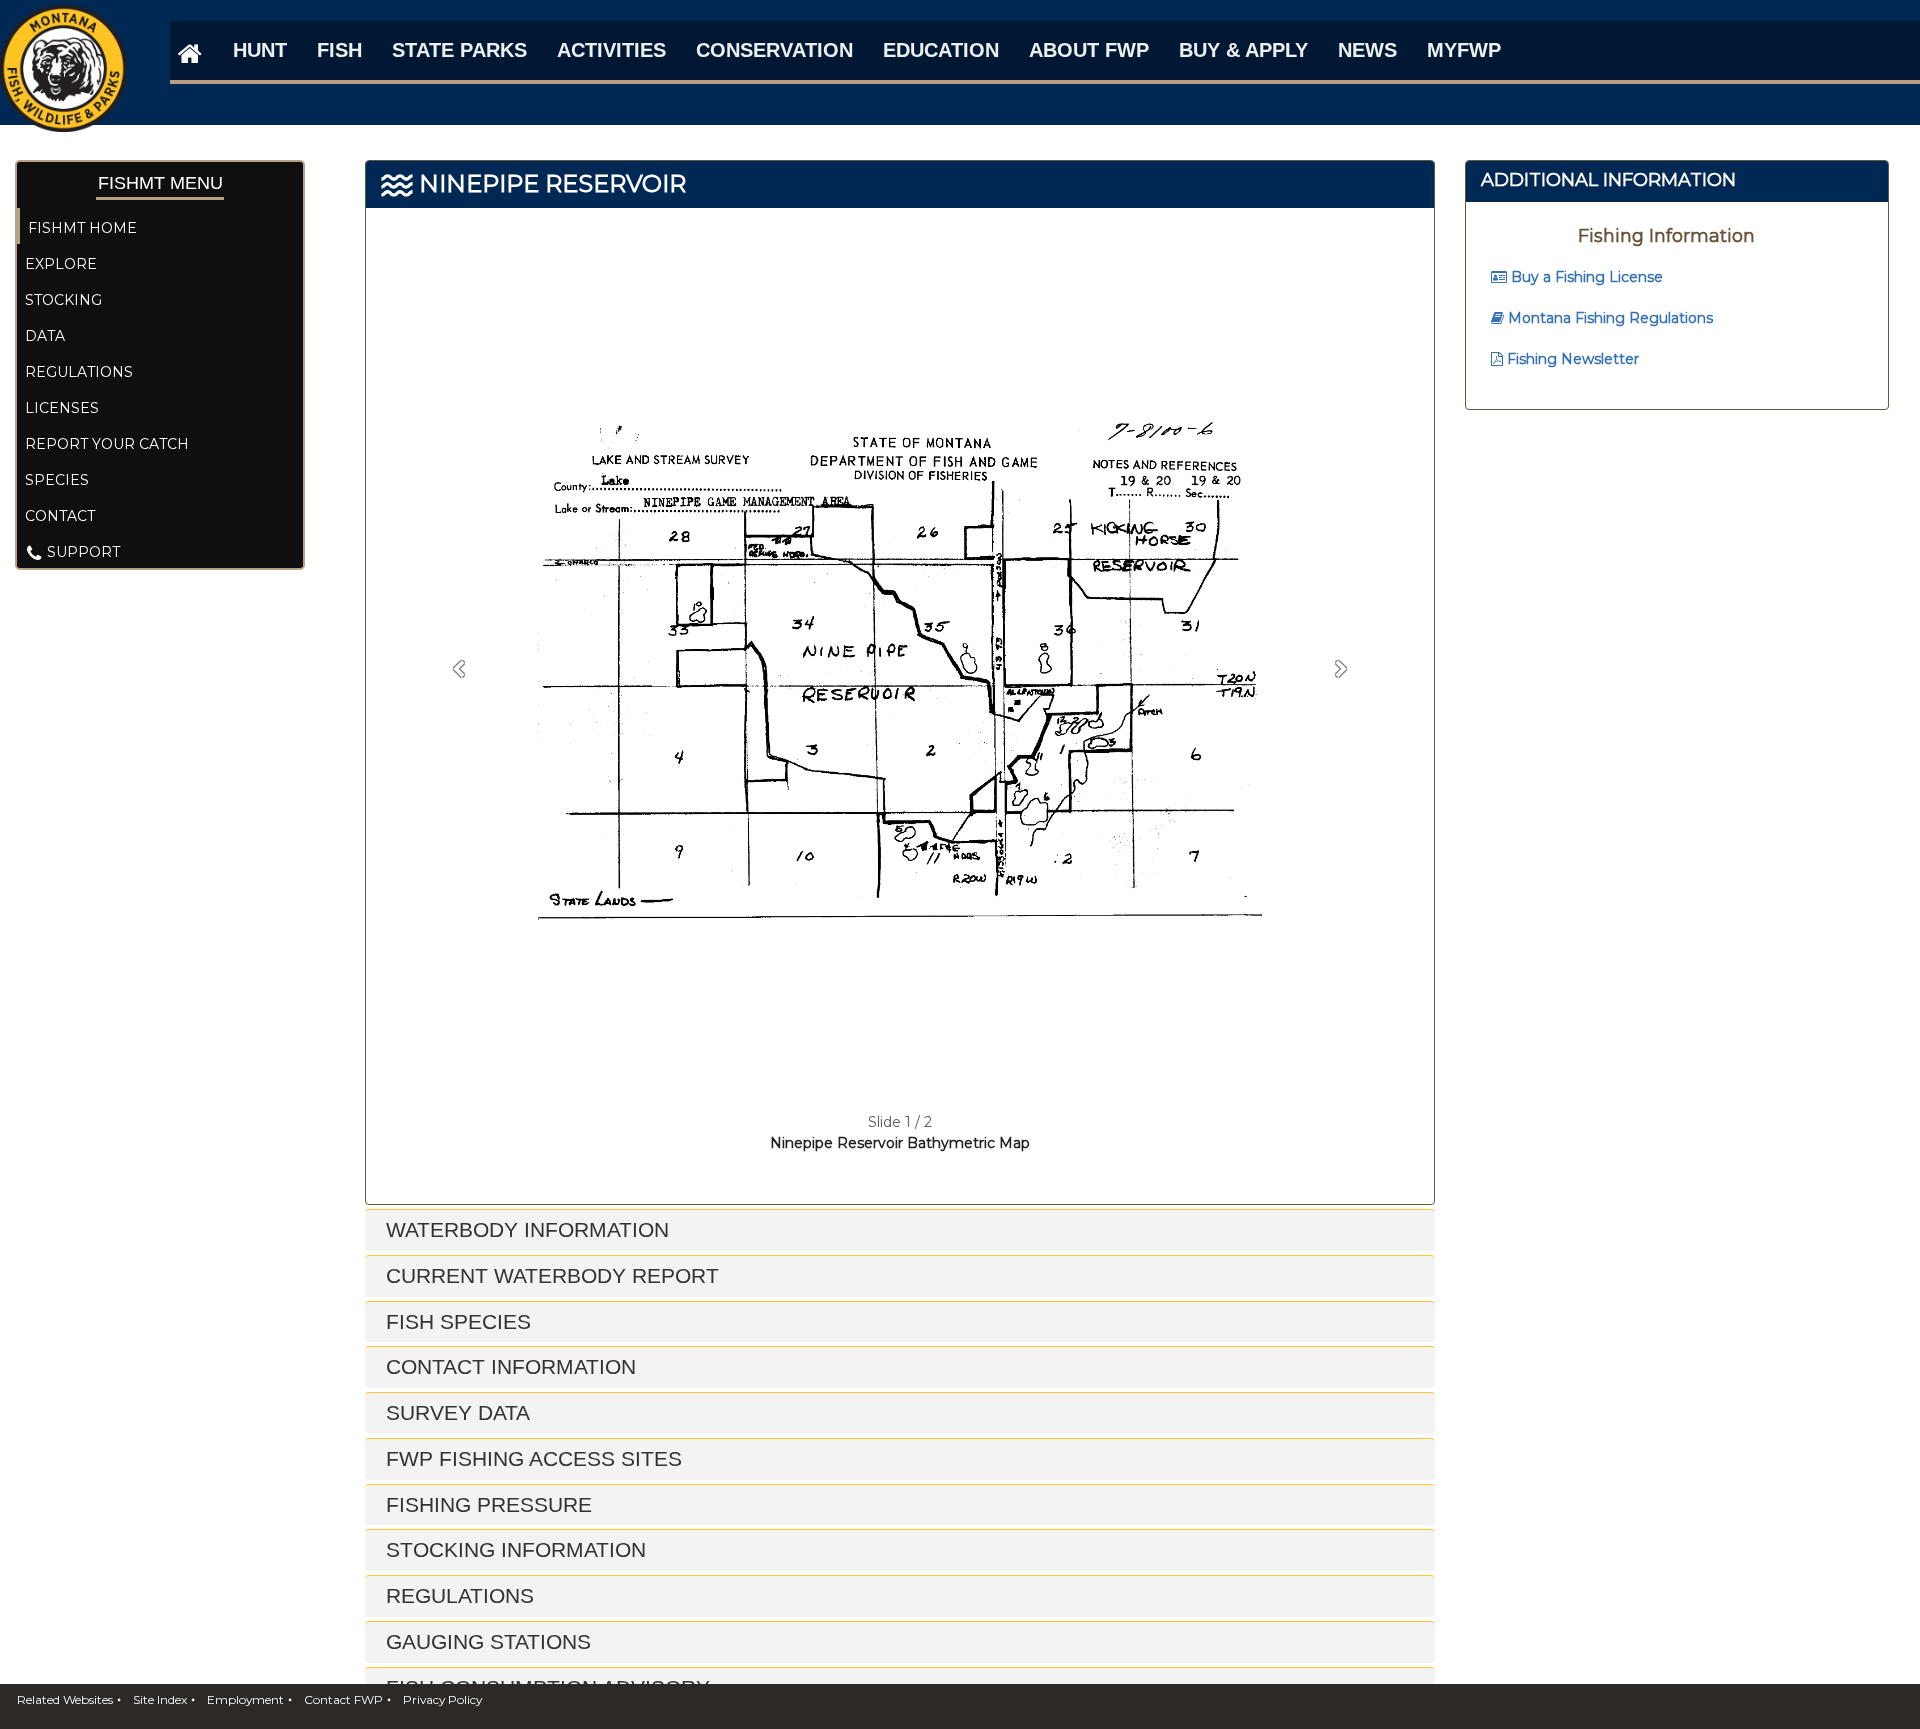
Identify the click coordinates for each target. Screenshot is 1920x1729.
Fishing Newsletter (1571, 359)
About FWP (1089, 50)
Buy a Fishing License (1585, 277)
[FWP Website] (186, 53)
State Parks (459, 50)
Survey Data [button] (455, 1412)
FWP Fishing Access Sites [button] (531, 1458)
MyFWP (1464, 50)
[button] (459, 669)
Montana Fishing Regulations (1608, 318)
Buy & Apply (1243, 50)
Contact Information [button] (508, 1366)
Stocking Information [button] (513, 1549)
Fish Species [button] (455, 1321)
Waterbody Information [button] (524, 1229)
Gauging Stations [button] (485, 1641)
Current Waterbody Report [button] (549, 1275)
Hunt (260, 50)
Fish (339, 50)
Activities (611, 50)
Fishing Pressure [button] (486, 1504)
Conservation (774, 50)
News (1367, 50)
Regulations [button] (457, 1595)
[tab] (900, 1230)
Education (941, 50)
